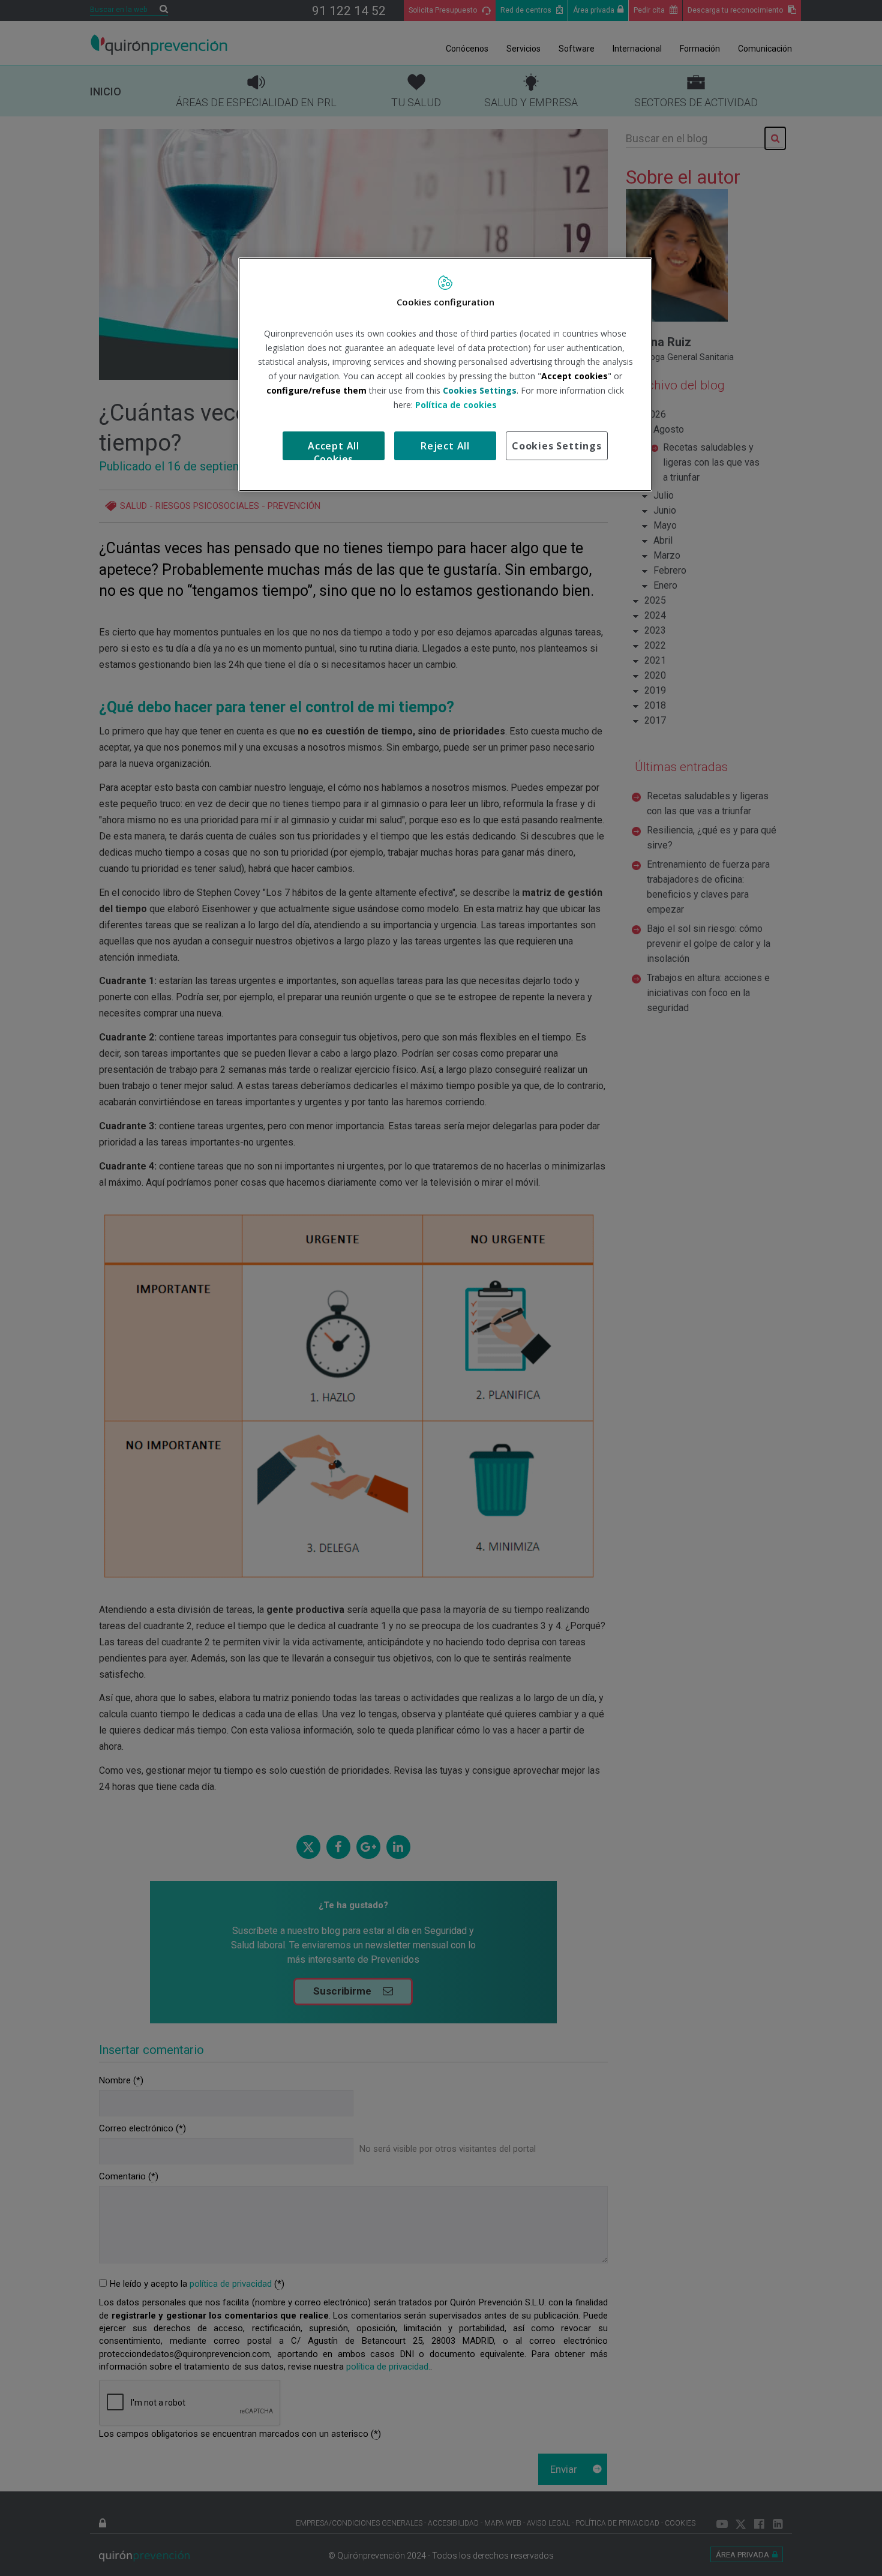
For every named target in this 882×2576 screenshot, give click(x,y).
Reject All (445, 446)
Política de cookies (456, 405)
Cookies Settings (557, 446)
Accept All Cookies (334, 450)
